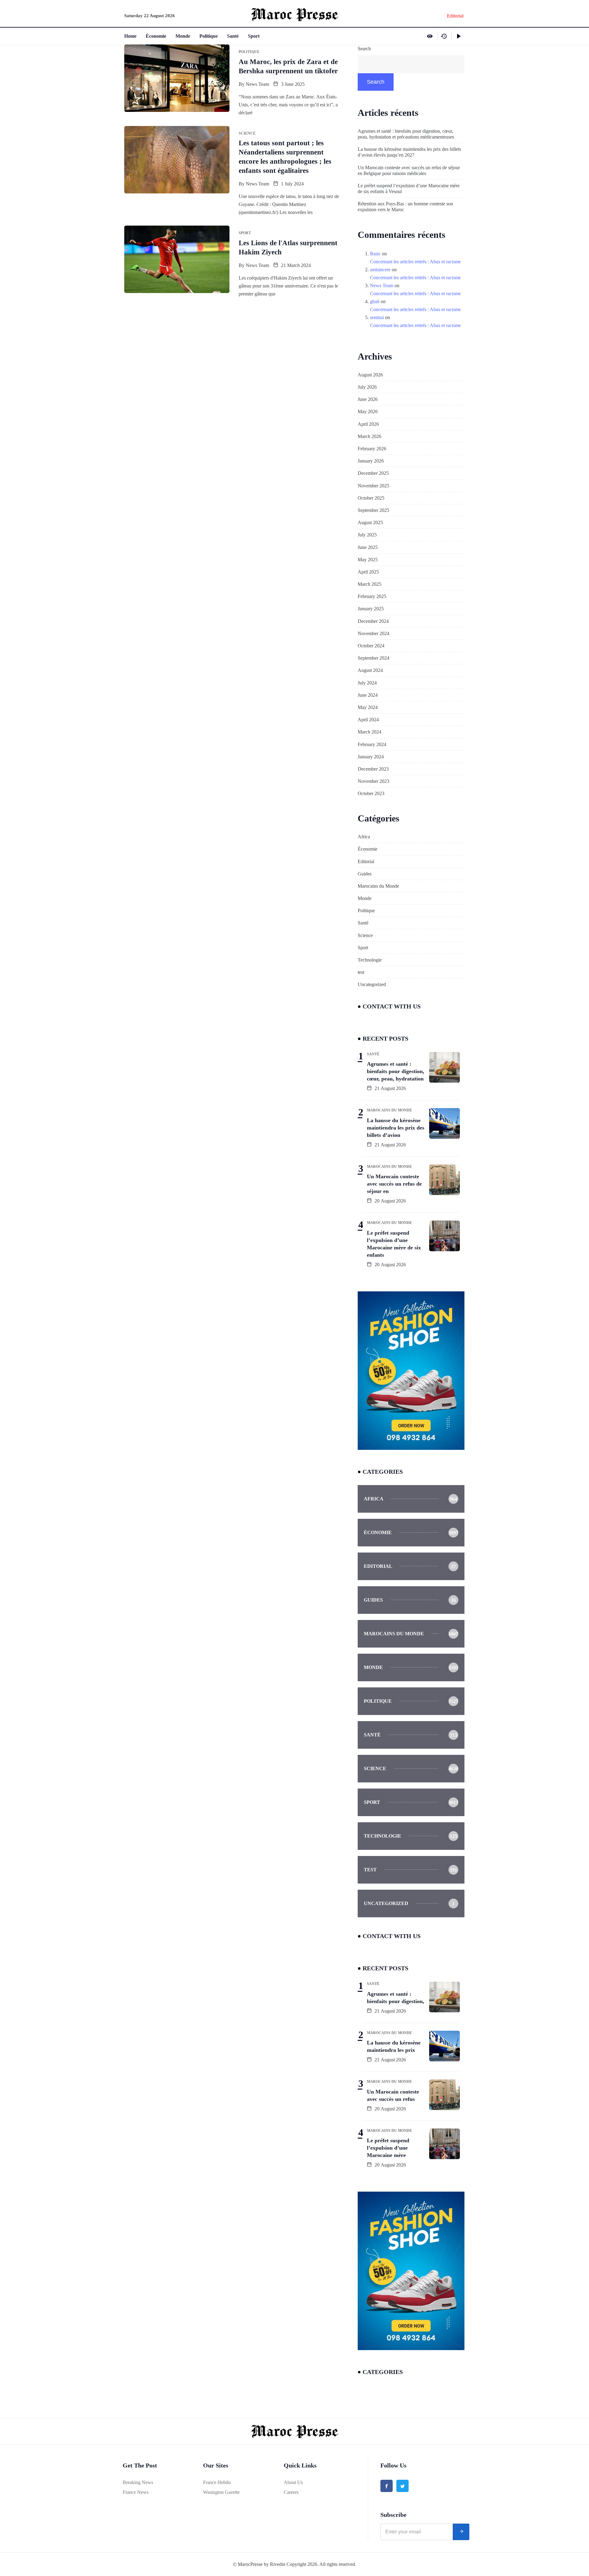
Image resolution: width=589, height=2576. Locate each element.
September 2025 (373, 510)
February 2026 (372, 449)
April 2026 (368, 424)
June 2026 (368, 399)
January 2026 (371, 461)
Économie (156, 36)
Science (365, 935)
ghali (375, 301)
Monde (183, 36)
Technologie (370, 960)
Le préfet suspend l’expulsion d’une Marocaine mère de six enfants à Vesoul (409, 189)
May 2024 (368, 707)
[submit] (461, 2532)
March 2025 (370, 584)
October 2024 (371, 646)
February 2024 (372, 744)
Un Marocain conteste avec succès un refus (393, 2095)
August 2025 (370, 522)
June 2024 (368, 695)
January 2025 (371, 609)
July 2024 (367, 683)
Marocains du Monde (378, 886)
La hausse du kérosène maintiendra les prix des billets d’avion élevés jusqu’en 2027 (409, 152)
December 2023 (373, 769)
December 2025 (373, 473)
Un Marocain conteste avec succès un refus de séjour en (394, 1184)
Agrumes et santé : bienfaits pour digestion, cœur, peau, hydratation (396, 1071)
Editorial (366, 861)
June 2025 (368, 547)
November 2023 (373, 781)
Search (364, 49)
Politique (209, 36)
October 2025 (371, 498)
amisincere (380, 270)
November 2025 (373, 486)
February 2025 (372, 596)
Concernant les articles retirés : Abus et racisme (415, 262)
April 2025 (368, 572)
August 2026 (370, 375)
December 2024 (373, 621)
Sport (254, 36)
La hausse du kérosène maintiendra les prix (394, 2046)
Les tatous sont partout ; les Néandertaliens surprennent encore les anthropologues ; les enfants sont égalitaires (285, 157)
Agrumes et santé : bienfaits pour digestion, (396, 1998)
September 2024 (373, 658)
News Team (257, 84)
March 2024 (370, 732)
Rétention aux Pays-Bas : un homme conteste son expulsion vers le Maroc (405, 207)
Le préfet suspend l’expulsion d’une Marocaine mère (388, 2148)
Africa (364, 837)
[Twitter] (402, 2486)
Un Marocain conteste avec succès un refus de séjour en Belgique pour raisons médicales (409, 170)
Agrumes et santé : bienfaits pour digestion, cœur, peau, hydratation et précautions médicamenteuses (406, 134)
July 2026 (367, 387)
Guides (365, 874)
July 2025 (367, 535)
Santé (233, 36)
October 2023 (371, 793)
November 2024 (373, 633)
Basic (375, 254)
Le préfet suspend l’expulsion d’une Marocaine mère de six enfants (394, 1244)
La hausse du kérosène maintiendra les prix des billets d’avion (396, 1128)
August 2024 (370, 670)
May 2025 (368, 560)
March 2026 (370, 436)
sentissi (377, 317)
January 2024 (371, 757)
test (361, 972)
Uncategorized (372, 984)
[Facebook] (387, 2486)
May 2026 (368, 412)
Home (130, 36)
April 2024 (368, 720)
